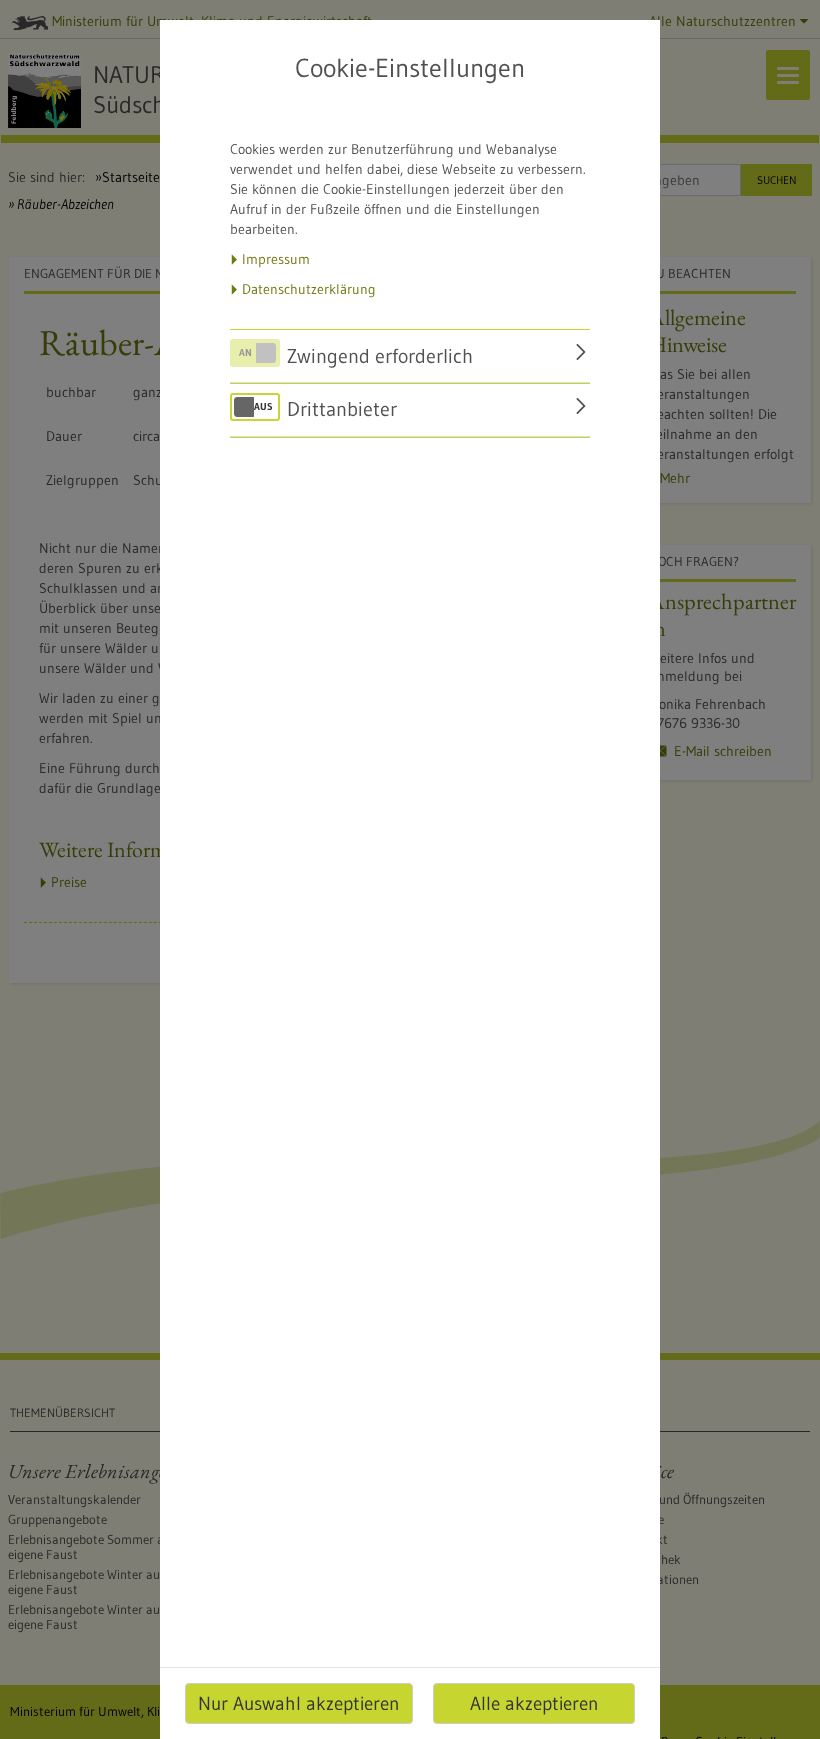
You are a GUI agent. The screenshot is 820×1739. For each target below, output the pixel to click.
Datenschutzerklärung (309, 289)
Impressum (276, 259)
